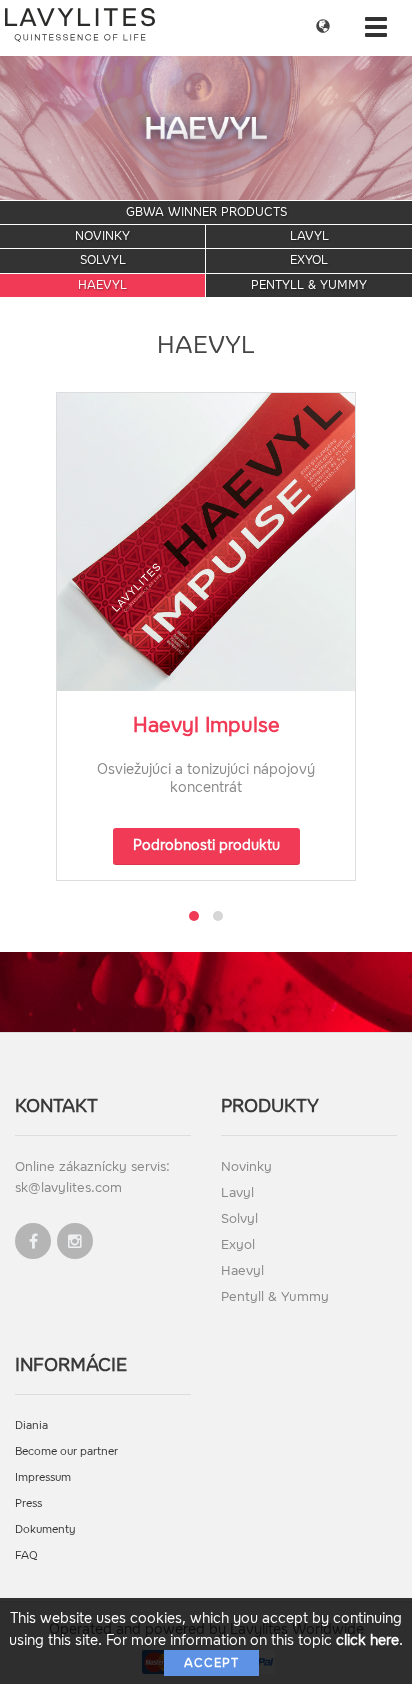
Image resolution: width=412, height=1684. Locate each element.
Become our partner (66, 1451)
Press (28, 1503)
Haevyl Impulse (206, 725)
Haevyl (102, 285)
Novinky (102, 236)
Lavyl (309, 236)
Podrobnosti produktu (206, 845)
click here (367, 1640)
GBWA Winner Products (206, 212)
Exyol (309, 260)
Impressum (43, 1477)
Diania (31, 1425)
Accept (211, 1663)
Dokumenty (45, 1529)
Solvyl (103, 260)
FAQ (26, 1555)
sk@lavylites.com (68, 1187)
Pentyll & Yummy (309, 285)
